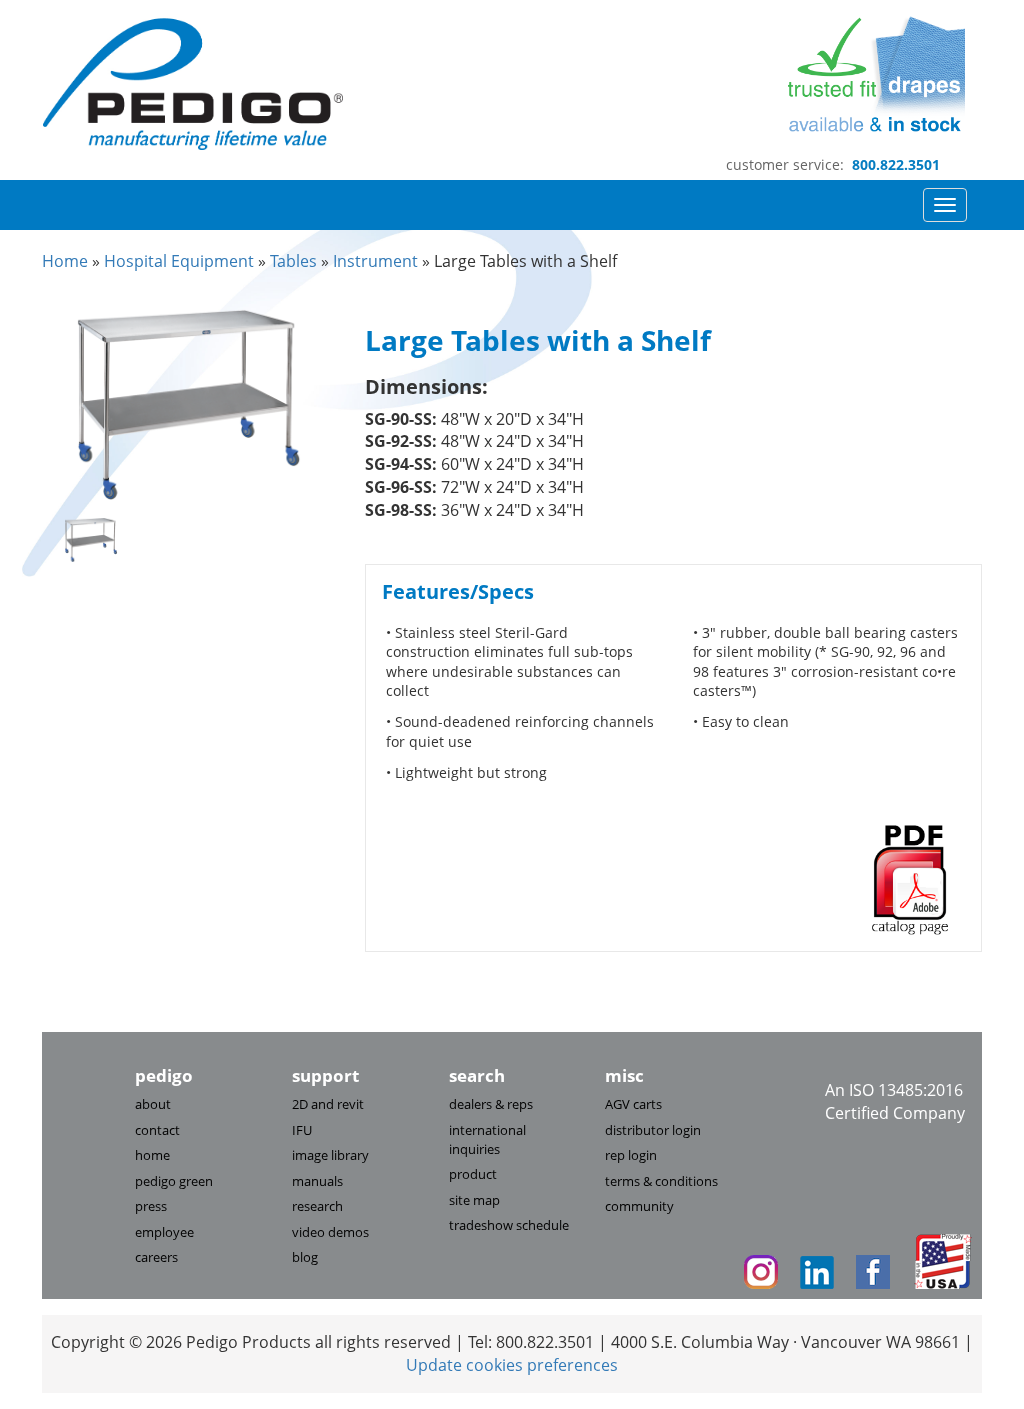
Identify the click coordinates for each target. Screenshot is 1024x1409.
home (152, 1155)
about (153, 1104)
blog (305, 1257)
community (639, 1206)
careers (156, 1257)
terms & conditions (661, 1181)
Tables (293, 261)
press (151, 1206)
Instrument (375, 261)
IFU (302, 1130)
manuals (317, 1181)
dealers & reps (491, 1104)
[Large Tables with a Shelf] (188, 401)
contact (157, 1130)
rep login (631, 1155)
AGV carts (633, 1104)
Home (65, 261)
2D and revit (328, 1104)
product (473, 1174)
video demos (330, 1232)
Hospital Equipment (179, 261)
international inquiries (487, 1139)
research (317, 1206)
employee (164, 1232)
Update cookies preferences (512, 1365)
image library (330, 1155)
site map (474, 1200)
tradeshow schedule (509, 1225)
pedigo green (174, 1181)
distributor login (653, 1130)
